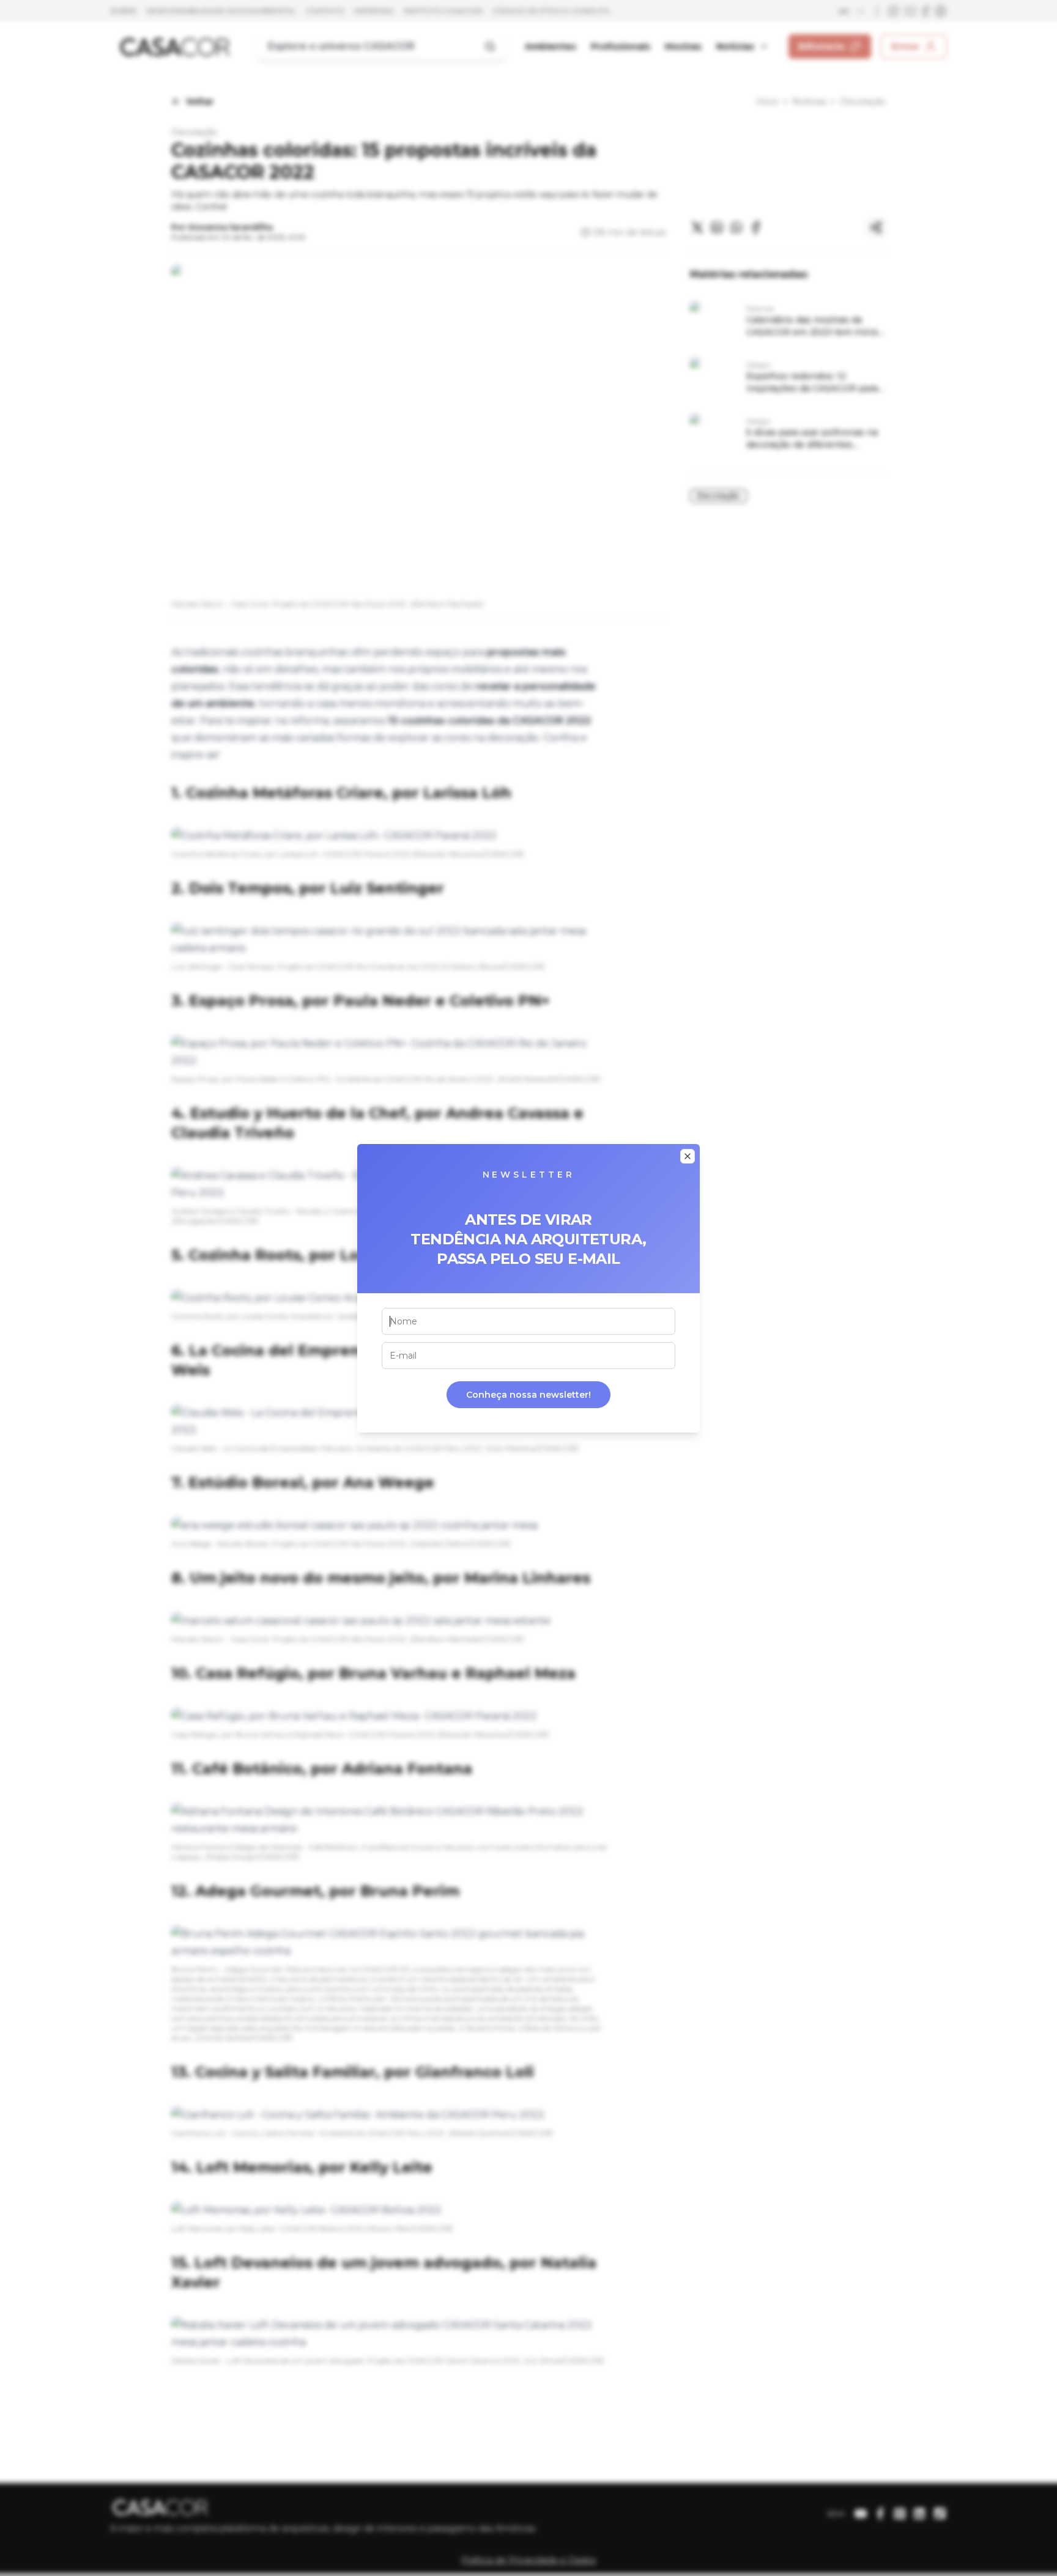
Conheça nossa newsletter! (528, 1395)
